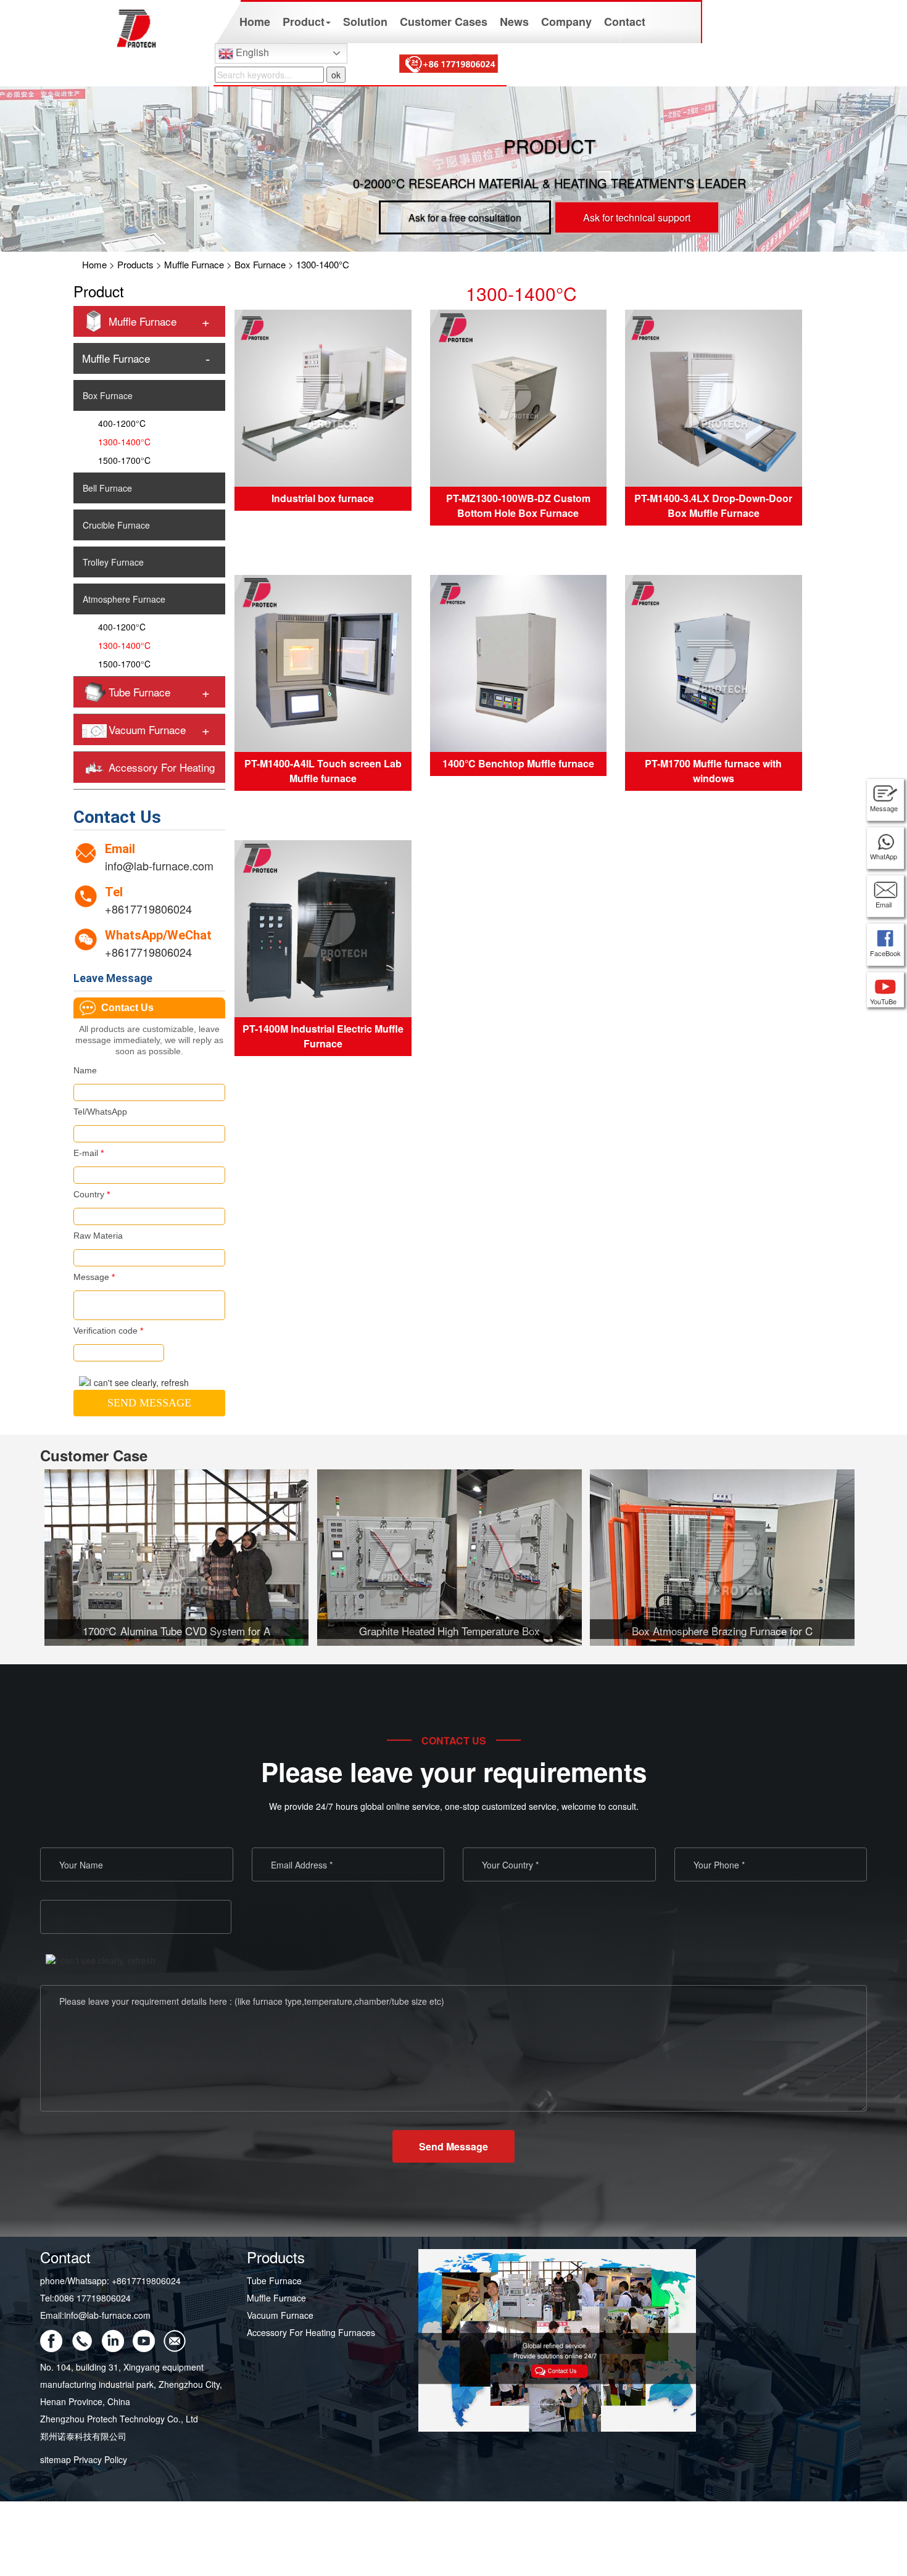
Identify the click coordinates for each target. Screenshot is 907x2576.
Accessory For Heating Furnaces (311, 2332)
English (251, 52)
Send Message (453, 2146)
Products (135, 264)
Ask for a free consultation (465, 217)
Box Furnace (260, 264)
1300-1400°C (323, 264)
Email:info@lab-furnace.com (95, 2315)
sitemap (56, 2459)
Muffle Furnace (194, 264)
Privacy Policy (100, 2459)
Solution (365, 22)
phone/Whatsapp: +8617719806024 (110, 2281)
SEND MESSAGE (149, 1403)
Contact (625, 22)
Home (255, 22)
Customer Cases (444, 22)
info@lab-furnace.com (159, 865)
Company (566, 22)
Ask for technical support (637, 217)
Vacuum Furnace (147, 729)
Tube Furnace (139, 692)
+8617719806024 (148, 909)
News (514, 22)
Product (304, 22)
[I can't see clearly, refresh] (134, 1382)
